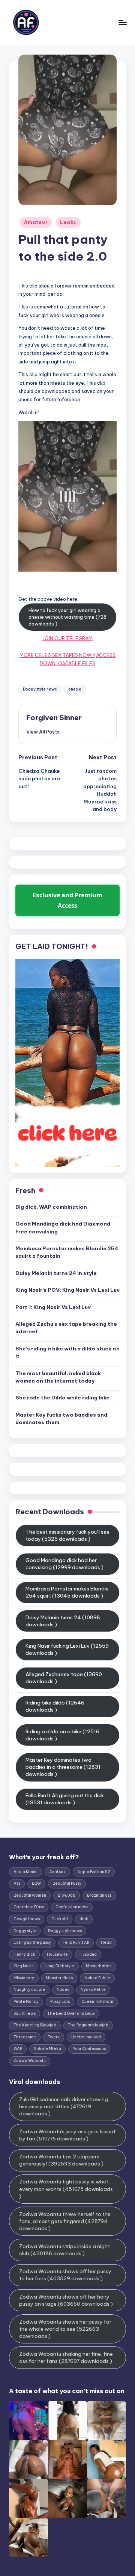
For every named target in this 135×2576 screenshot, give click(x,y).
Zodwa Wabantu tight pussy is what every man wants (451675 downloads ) (66, 2189)
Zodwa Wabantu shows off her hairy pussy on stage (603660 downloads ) (66, 2300)
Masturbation (99, 1966)
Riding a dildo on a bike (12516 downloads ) (62, 1735)
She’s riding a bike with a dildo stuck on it (67, 1352)
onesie (75, 689)
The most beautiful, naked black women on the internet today (58, 1377)
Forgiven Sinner (54, 717)
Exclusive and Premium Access (67, 900)
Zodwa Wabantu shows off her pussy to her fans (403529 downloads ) (65, 2275)
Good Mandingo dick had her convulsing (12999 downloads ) (64, 1564)
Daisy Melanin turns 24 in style (56, 1273)
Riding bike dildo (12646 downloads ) (55, 1706)
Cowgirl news (27, 1919)
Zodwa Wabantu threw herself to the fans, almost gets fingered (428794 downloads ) (65, 2221)
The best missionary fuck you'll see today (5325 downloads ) (67, 1535)
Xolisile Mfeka (47, 2049)
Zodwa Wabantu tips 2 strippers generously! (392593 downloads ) (61, 2160)
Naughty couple (29, 1990)
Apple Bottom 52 (94, 1872)
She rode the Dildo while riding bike (62, 1398)
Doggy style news (40, 689)
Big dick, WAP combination (51, 1207)
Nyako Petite (93, 1990)
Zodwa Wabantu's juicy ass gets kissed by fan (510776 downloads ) (67, 2135)
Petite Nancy (26, 2002)
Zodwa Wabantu (30, 2061)
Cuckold (60, 1919)
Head (106, 1942)
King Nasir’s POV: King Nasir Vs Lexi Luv (67, 1290)
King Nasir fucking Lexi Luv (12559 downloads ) (67, 1649)
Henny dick (24, 1954)
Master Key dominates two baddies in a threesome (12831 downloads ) (63, 1767)
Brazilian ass (99, 1895)
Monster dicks (59, 1978)
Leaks (68, 222)
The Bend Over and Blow (71, 2014)
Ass (17, 1883)
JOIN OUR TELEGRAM (67, 638)
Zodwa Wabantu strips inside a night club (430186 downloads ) (64, 2250)
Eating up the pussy (32, 1942)
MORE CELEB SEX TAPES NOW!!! (57, 655)
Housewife (57, 1954)
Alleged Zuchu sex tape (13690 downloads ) (64, 1678)
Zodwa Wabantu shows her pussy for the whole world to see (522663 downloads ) (65, 2329)
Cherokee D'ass (29, 1907)
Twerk (54, 2037)
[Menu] (122, 22)
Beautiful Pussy (67, 1883)
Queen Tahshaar (97, 2002)
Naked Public (97, 1978)
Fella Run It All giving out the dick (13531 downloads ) (65, 1799)
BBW (36, 1883)
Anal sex (57, 1872)
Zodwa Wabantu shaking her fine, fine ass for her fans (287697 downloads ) (66, 2357)
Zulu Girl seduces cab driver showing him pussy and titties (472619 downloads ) (64, 2106)
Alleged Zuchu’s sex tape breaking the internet (66, 1328)
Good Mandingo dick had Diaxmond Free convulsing (63, 1227)
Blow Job (67, 1895)
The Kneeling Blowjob (35, 2025)
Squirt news (25, 2014)
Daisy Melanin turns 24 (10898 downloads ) (63, 1621)
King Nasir (23, 1966)
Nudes (63, 1990)
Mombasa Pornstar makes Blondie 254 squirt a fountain (67, 1252)
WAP (18, 2049)
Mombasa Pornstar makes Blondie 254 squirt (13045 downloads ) (67, 1592)
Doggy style (25, 1931)
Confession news (72, 1907)
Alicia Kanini (25, 1872)
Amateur (36, 222)
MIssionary (24, 1978)
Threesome (25, 2037)
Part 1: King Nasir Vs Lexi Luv (53, 1307)
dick (84, 1919)
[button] (43, 732)
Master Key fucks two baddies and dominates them (61, 1418)
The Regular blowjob (88, 2025)
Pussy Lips (60, 2002)
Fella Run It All (76, 1942)
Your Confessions (89, 2049)
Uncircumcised (86, 2037)
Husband (88, 1954)
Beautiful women (30, 1895)
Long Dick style (59, 1966)
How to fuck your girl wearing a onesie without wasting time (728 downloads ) (67, 617)
